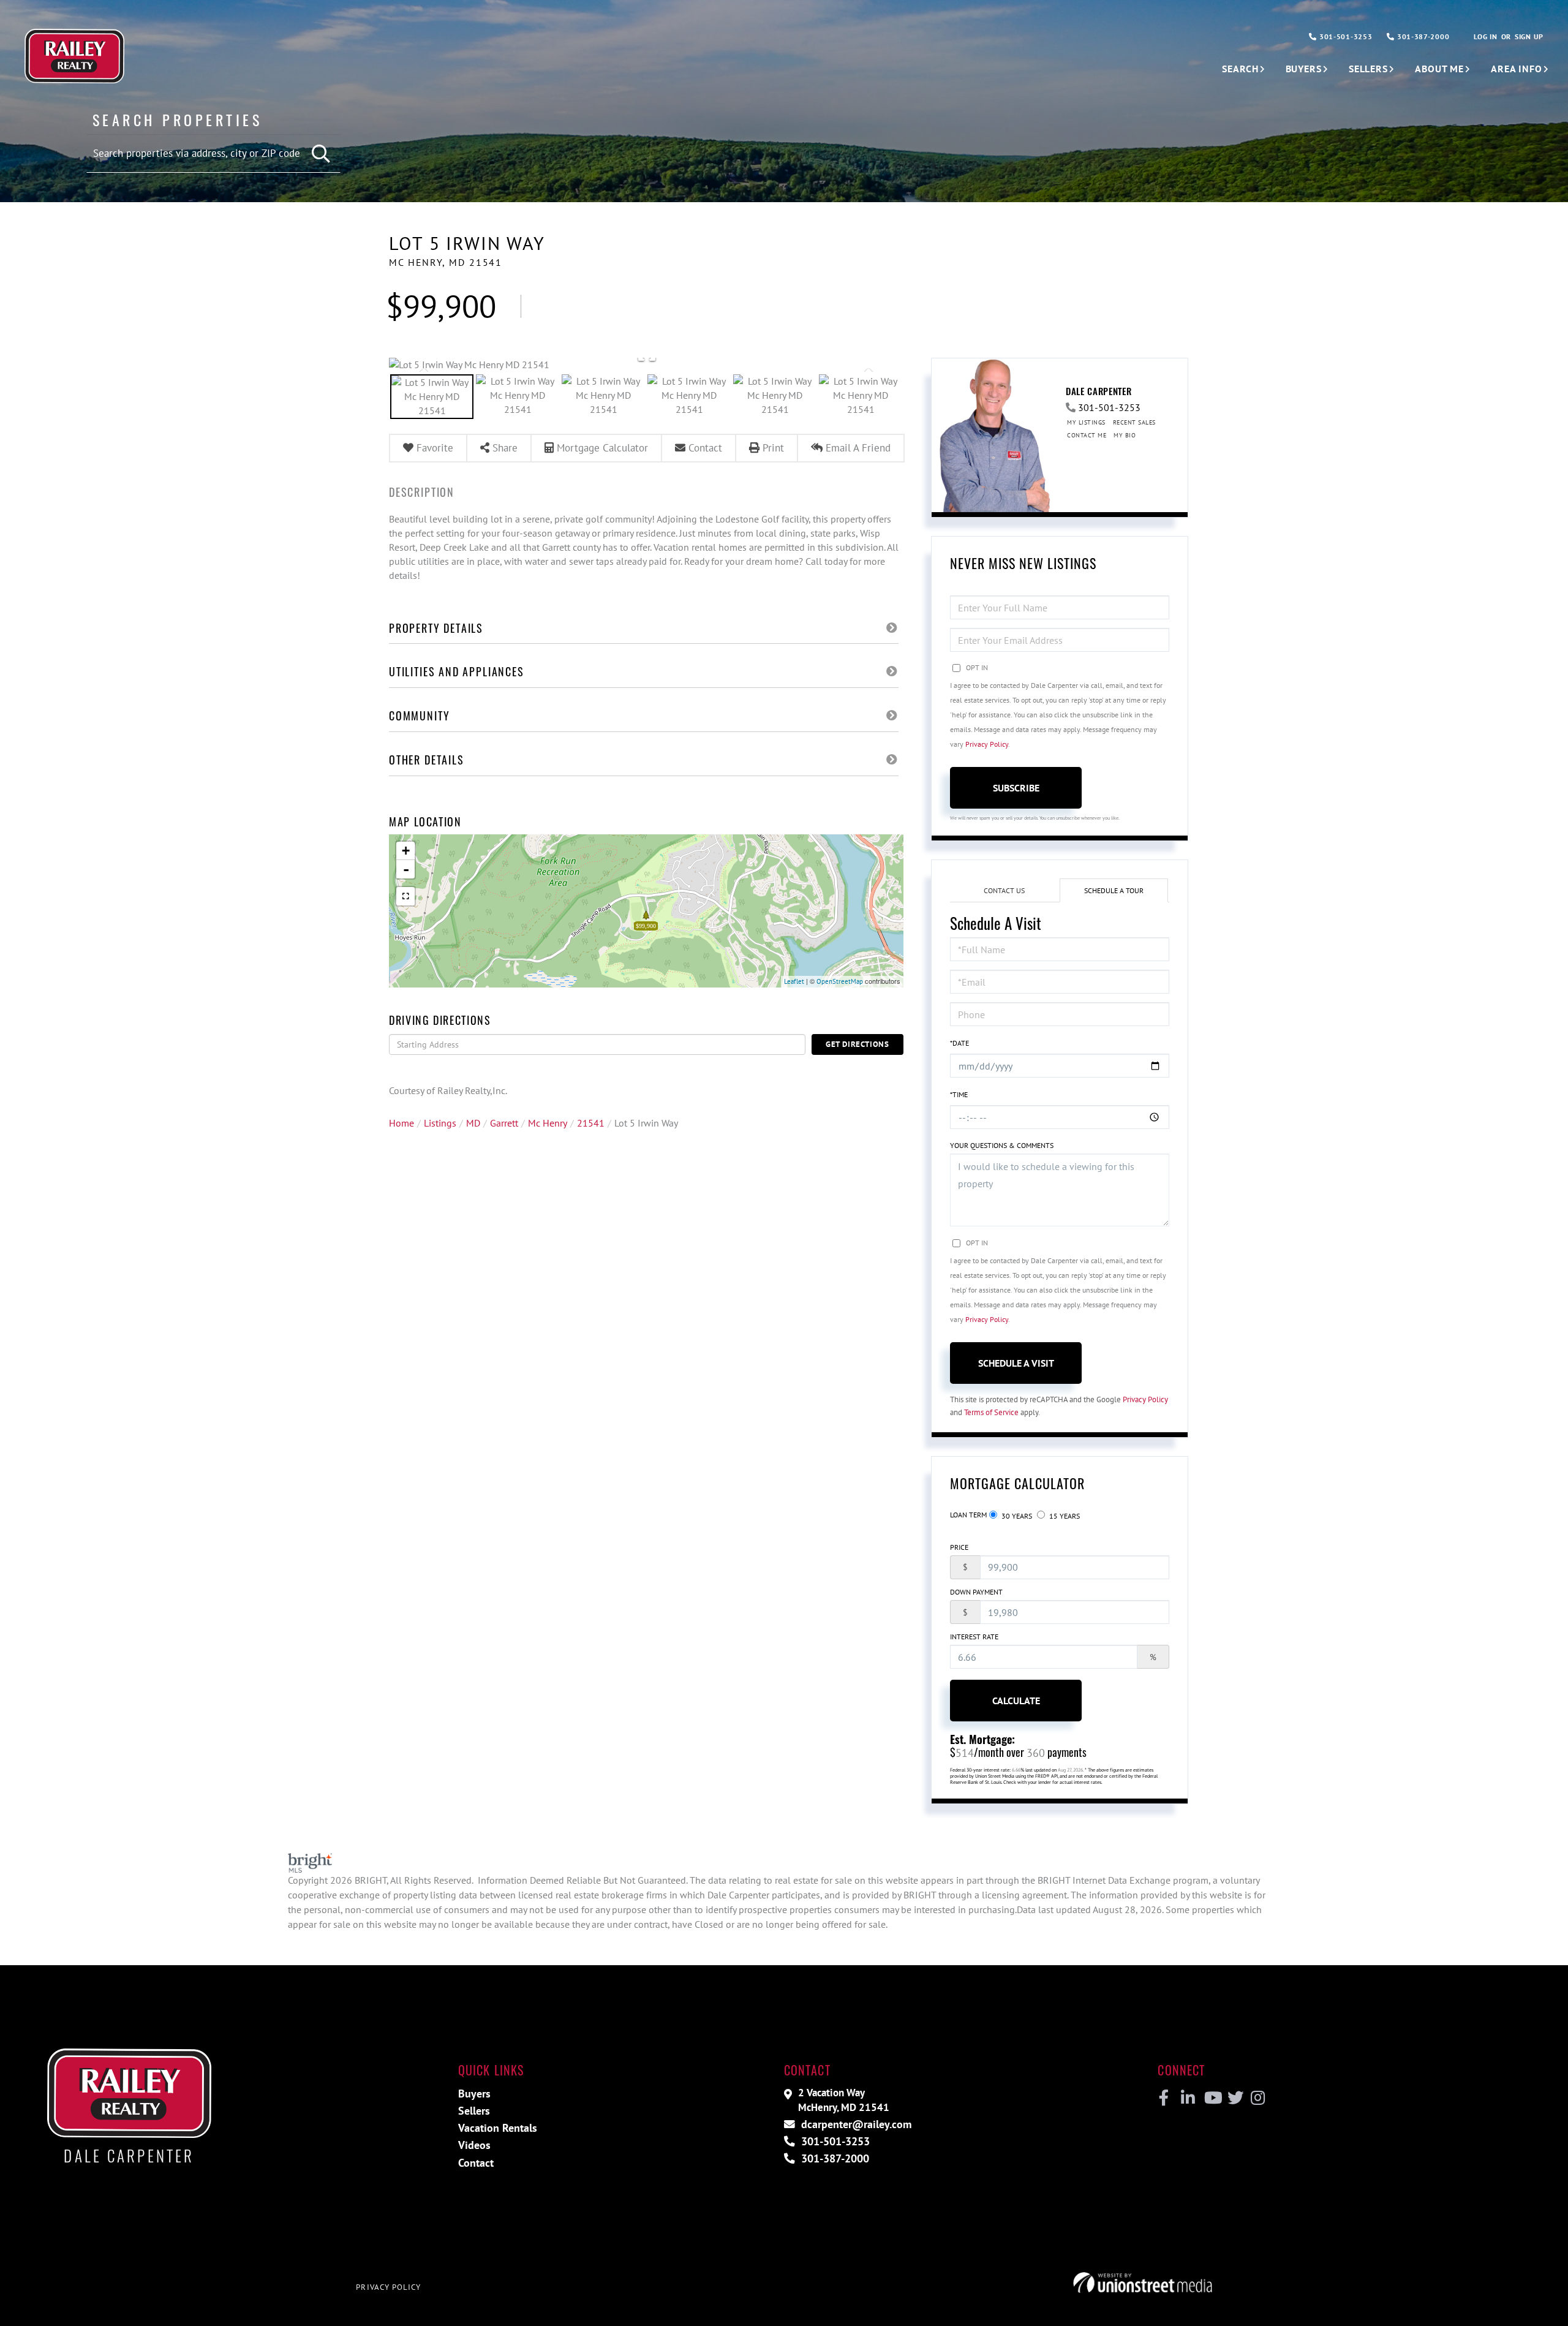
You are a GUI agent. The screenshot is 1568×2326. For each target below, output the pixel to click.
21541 (591, 1123)
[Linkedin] (1187, 2098)
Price (959, 1547)
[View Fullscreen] (405, 896)
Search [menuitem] (1240, 69)
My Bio (1125, 435)
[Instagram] (1257, 2098)
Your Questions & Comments (1002, 1145)
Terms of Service (991, 1412)
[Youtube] (1211, 2098)
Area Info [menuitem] (1517, 69)
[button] (322, 154)
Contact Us (1004, 890)
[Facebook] (1164, 2098)
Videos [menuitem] (474, 2145)
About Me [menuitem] (1439, 69)
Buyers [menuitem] (1304, 69)
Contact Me (1087, 435)
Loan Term (968, 1515)
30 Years (1016, 1516)
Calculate (1016, 1701)
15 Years (1064, 1516)
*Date (959, 1043)
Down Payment (976, 1592)
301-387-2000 (1422, 36)
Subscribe (1016, 788)
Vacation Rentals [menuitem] (498, 2128)
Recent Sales (1134, 422)
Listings (440, 1123)
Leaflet (794, 981)
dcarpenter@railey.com (855, 2124)
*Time (959, 1094)
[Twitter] (1234, 2098)
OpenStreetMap (840, 981)
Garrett (504, 1123)
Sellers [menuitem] (1368, 69)
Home (401, 1123)
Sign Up (1529, 36)
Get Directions (858, 1044)
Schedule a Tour (1114, 890)
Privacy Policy (987, 744)
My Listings (1086, 422)
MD (473, 1123)
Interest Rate (974, 1637)
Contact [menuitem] (476, 2163)
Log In (1485, 36)
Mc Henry (548, 1123)
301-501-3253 (1344, 36)
